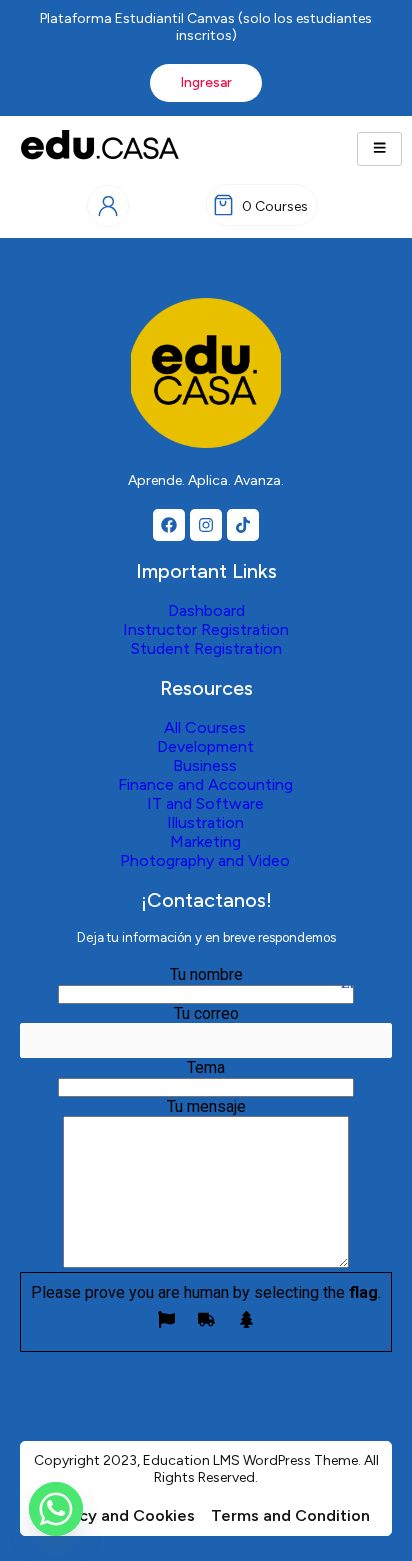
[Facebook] (169, 525)
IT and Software (205, 803)
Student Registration (206, 648)
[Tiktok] (243, 525)
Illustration (205, 822)
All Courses (205, 727)
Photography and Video (205, 860)
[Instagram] (206, 525)
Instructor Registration (206, 629)
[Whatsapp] (56, 1509)
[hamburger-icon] (379, 149)
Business (205, 765)
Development (205, 746)
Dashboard (206, 610)
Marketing (205, 841)
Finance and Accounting (205, 784)
